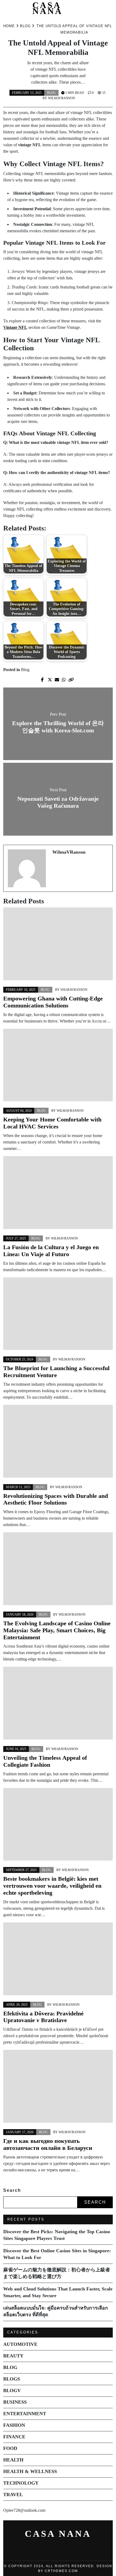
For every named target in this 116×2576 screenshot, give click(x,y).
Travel (13, 2495)
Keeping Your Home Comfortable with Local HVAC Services (52, 1123)
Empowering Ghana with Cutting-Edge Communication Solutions (53, 1002)
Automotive (20, 2344)
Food (10, 2448)
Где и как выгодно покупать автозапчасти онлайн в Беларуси (48, 2144)
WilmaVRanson (62, 98)
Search (12, 2190)
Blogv (12, 2390)
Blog (51, 93)
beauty (13, 2356)
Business (15, 2402)
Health (13, 2460)
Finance (14, 2437)
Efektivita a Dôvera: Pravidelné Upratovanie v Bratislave (43, 2017)
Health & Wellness (30, 2471)
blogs (12, 2379)
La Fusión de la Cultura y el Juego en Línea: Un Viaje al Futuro (51, 1251)
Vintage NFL (15, 327)
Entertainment (25, 2414)
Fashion (14, 2425)
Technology (21, 2483)
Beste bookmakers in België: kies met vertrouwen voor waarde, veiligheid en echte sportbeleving (52, 1886)
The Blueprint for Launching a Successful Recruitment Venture (56, 1372)
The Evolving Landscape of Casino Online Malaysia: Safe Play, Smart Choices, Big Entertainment (57, 1630)
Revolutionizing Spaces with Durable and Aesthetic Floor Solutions (56, 1499)
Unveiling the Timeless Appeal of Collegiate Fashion (45, 1761)
